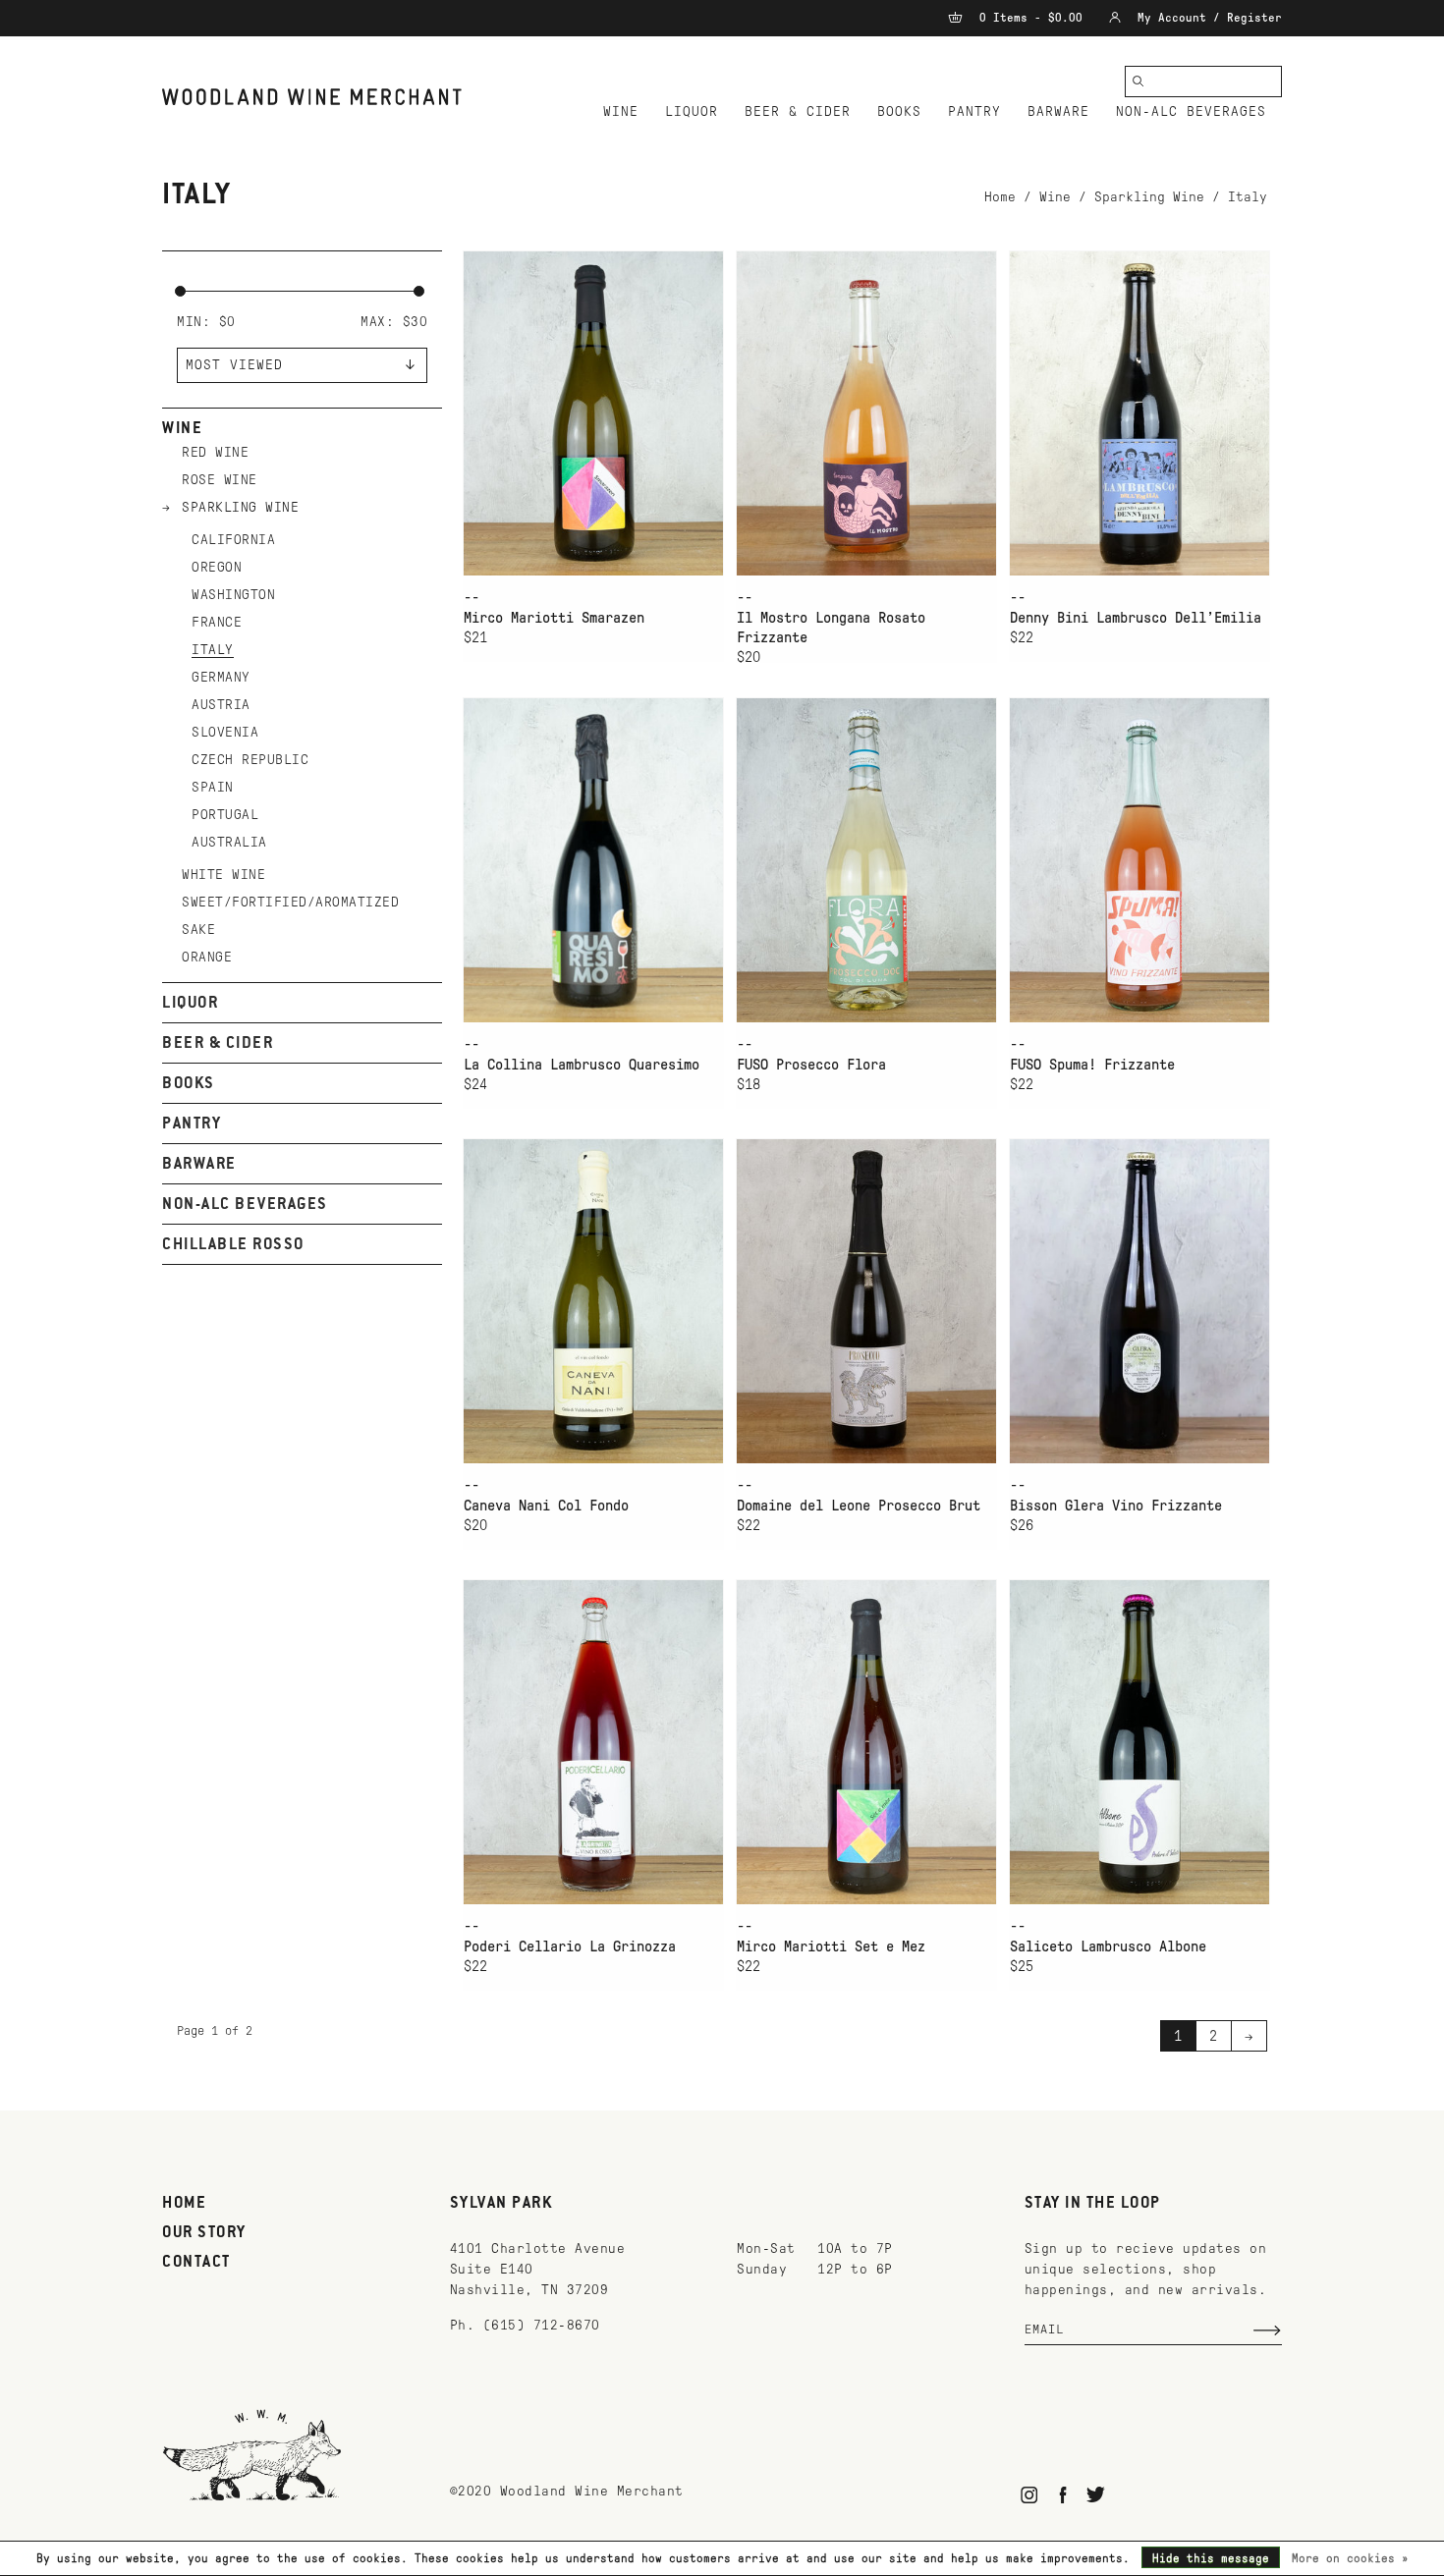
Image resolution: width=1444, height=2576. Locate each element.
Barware (1058, 111)
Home (1000, 197)
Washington (233, 595)
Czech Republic (250, 760)
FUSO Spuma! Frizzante (1092, 1065)
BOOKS (899, 111)
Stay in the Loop (1093, 2204)
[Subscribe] (1267, 2330)
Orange (207, 957)
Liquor (692, 111)
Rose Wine (220, 480)
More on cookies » (1350, 2558)
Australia (229, 842)
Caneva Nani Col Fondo (546, 1506)
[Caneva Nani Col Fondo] (593, 1301)
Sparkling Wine (1149, 197)
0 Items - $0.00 (1031, 18)
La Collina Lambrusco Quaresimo (582, 1065)
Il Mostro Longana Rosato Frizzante (831, 628)
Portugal (225, 815)
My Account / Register (1206, 18)
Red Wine (215, 452)
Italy (1248, 197)
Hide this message (1211, 2558)
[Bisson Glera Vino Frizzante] (1139, 1301)
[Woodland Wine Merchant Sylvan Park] (312, 97)
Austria (221, 705)
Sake (198, 930)
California (233, 540)
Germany (221, 677)
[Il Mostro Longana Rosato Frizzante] (866, 413)
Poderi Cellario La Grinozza (570, 1946)
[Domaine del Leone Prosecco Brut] (866, 1301)
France (217, 622)
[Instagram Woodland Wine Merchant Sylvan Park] (1030, 2495)
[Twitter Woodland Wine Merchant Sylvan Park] (1096, 2495)
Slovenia (225, 732)
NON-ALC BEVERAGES (1191, 111)
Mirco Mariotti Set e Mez (831, 1946)
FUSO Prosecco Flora (811, 1065)
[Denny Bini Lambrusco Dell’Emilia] (1139, 413)
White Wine (223, 875)
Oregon (217, 567)
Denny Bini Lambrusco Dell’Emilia (1136, 618)
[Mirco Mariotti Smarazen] (593, 413)
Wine (621, 111)
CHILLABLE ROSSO (233, 1245)
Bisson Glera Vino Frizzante (1116, 1506)
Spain (213, 787)
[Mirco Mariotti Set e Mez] (866, 1742)
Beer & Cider (798, 111)
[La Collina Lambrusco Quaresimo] (593, 860)
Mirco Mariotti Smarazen (554, 618)
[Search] (1139, 82)
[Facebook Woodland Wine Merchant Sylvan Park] (1062, 2495)
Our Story (204, 2233)
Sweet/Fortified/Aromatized (290, 902)
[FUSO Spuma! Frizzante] (1139, 860)
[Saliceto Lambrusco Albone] (1139, 1742)
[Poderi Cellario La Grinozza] (593, 1742)
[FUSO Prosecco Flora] (866, 860)
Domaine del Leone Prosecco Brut (859, 1506)
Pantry (974, 111)
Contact (196, 2263)
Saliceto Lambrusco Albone (1108, 1946)
